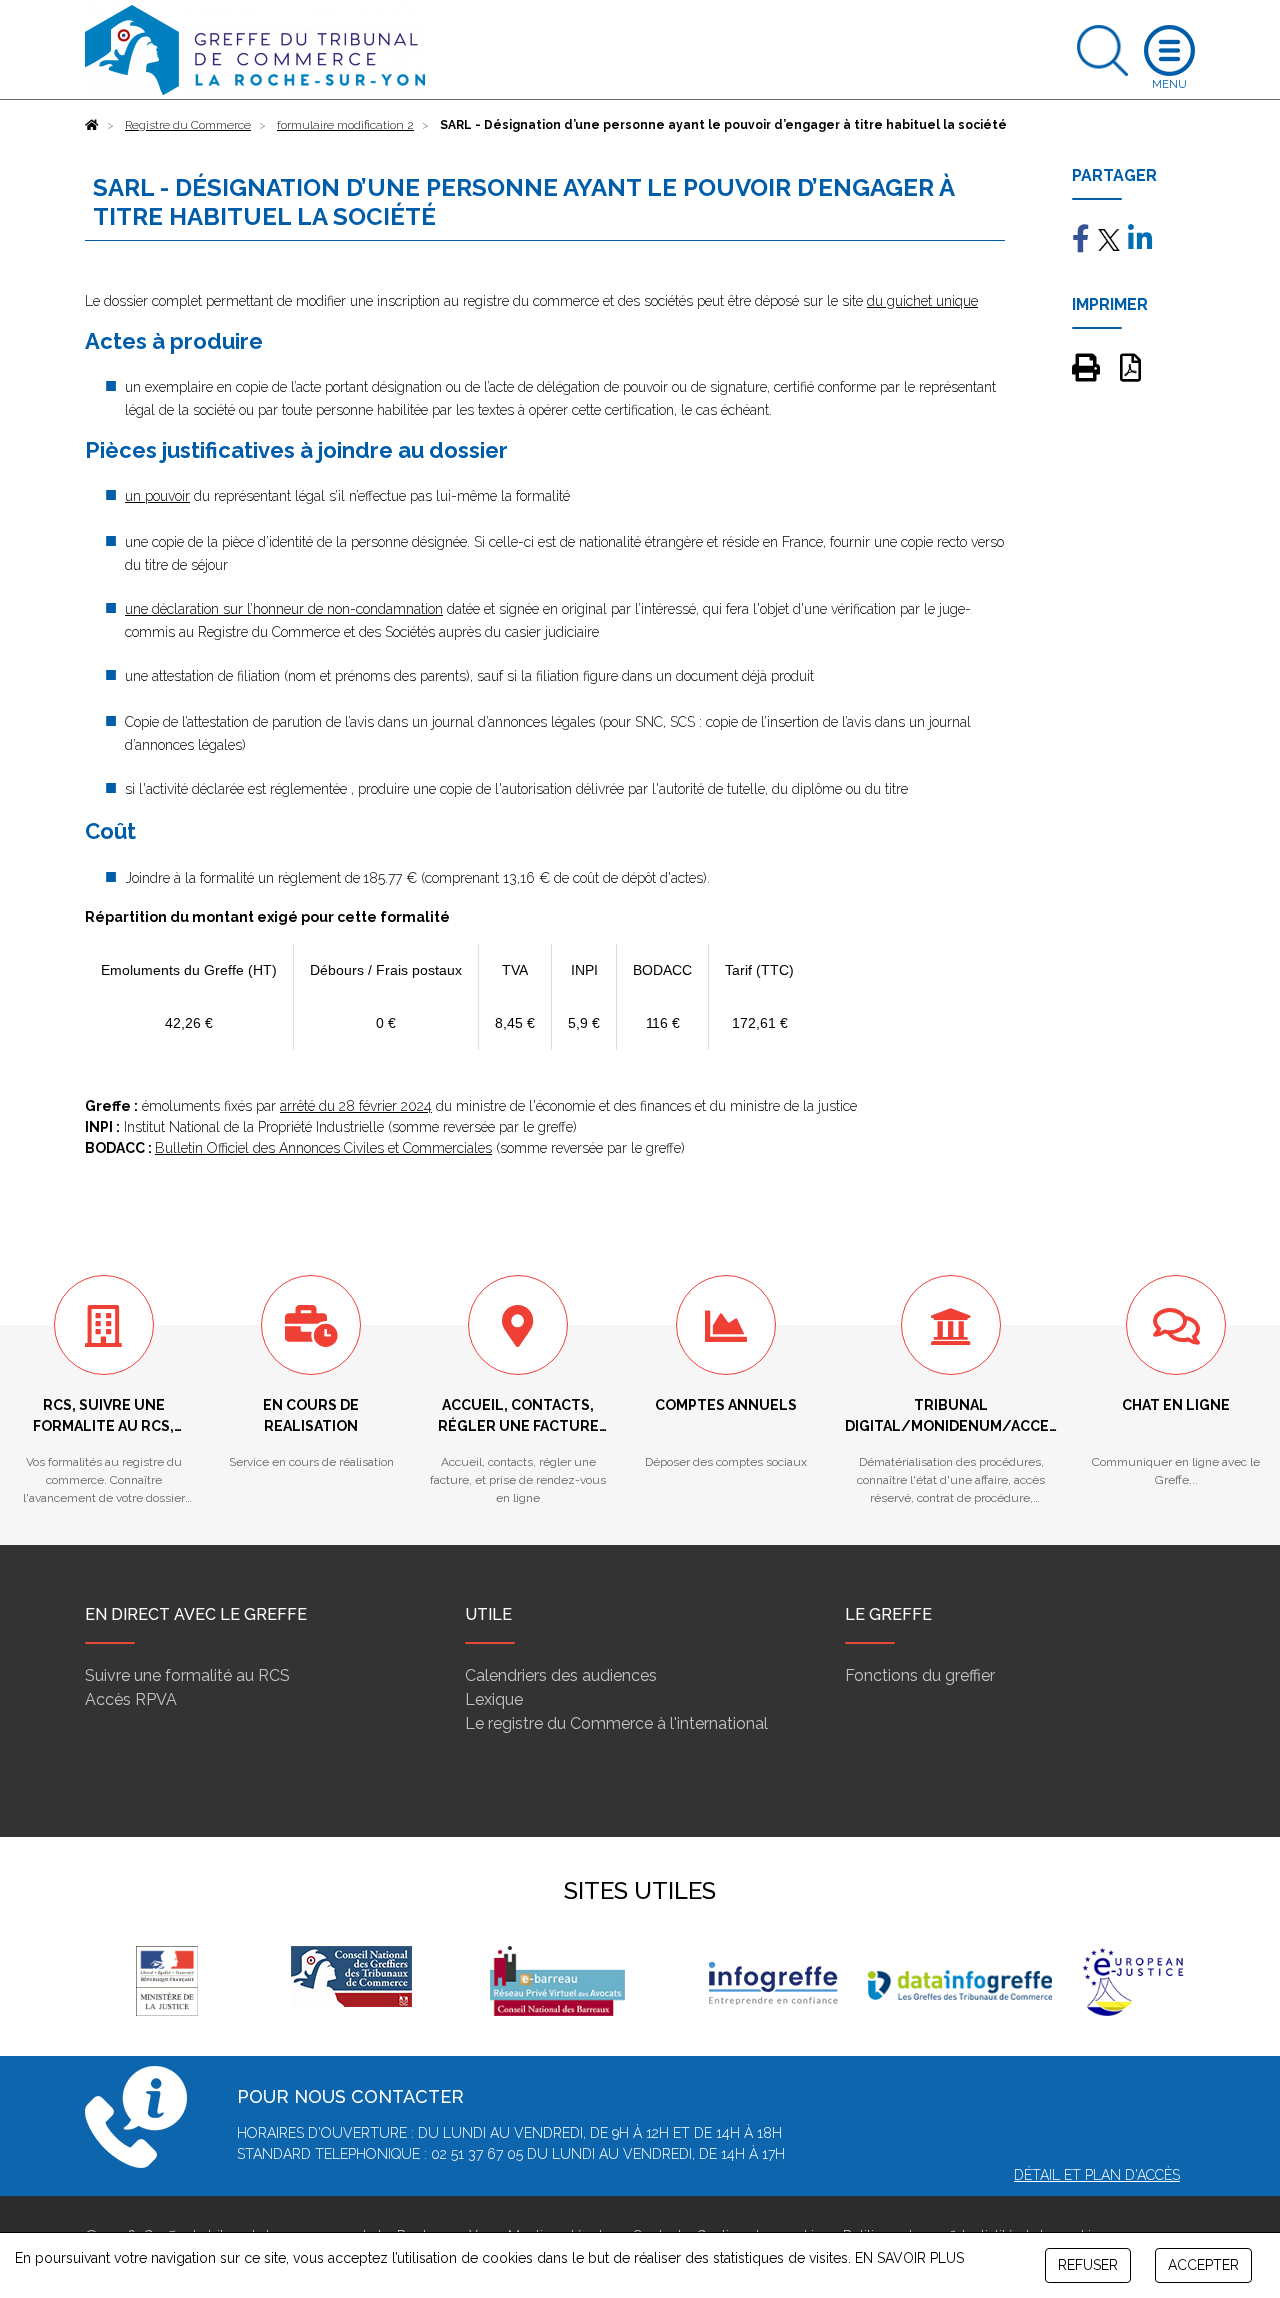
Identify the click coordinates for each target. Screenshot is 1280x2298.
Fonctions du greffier (920, 1675)
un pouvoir (157, 496)
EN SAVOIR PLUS (909, 2258)
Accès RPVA (131, 1699)
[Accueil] (92, 125)
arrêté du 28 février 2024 (356, 1106)
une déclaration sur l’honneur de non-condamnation (284, 609)
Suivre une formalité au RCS (187, 1675)
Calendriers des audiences (561, 1675)
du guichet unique (922, 301)
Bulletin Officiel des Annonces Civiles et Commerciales (323, 1148)
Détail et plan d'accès (1097, 2175)
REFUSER (1088, 2265)
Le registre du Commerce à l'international (616, 1723)
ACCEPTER (1203, 2265)
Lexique (494, 1699)
